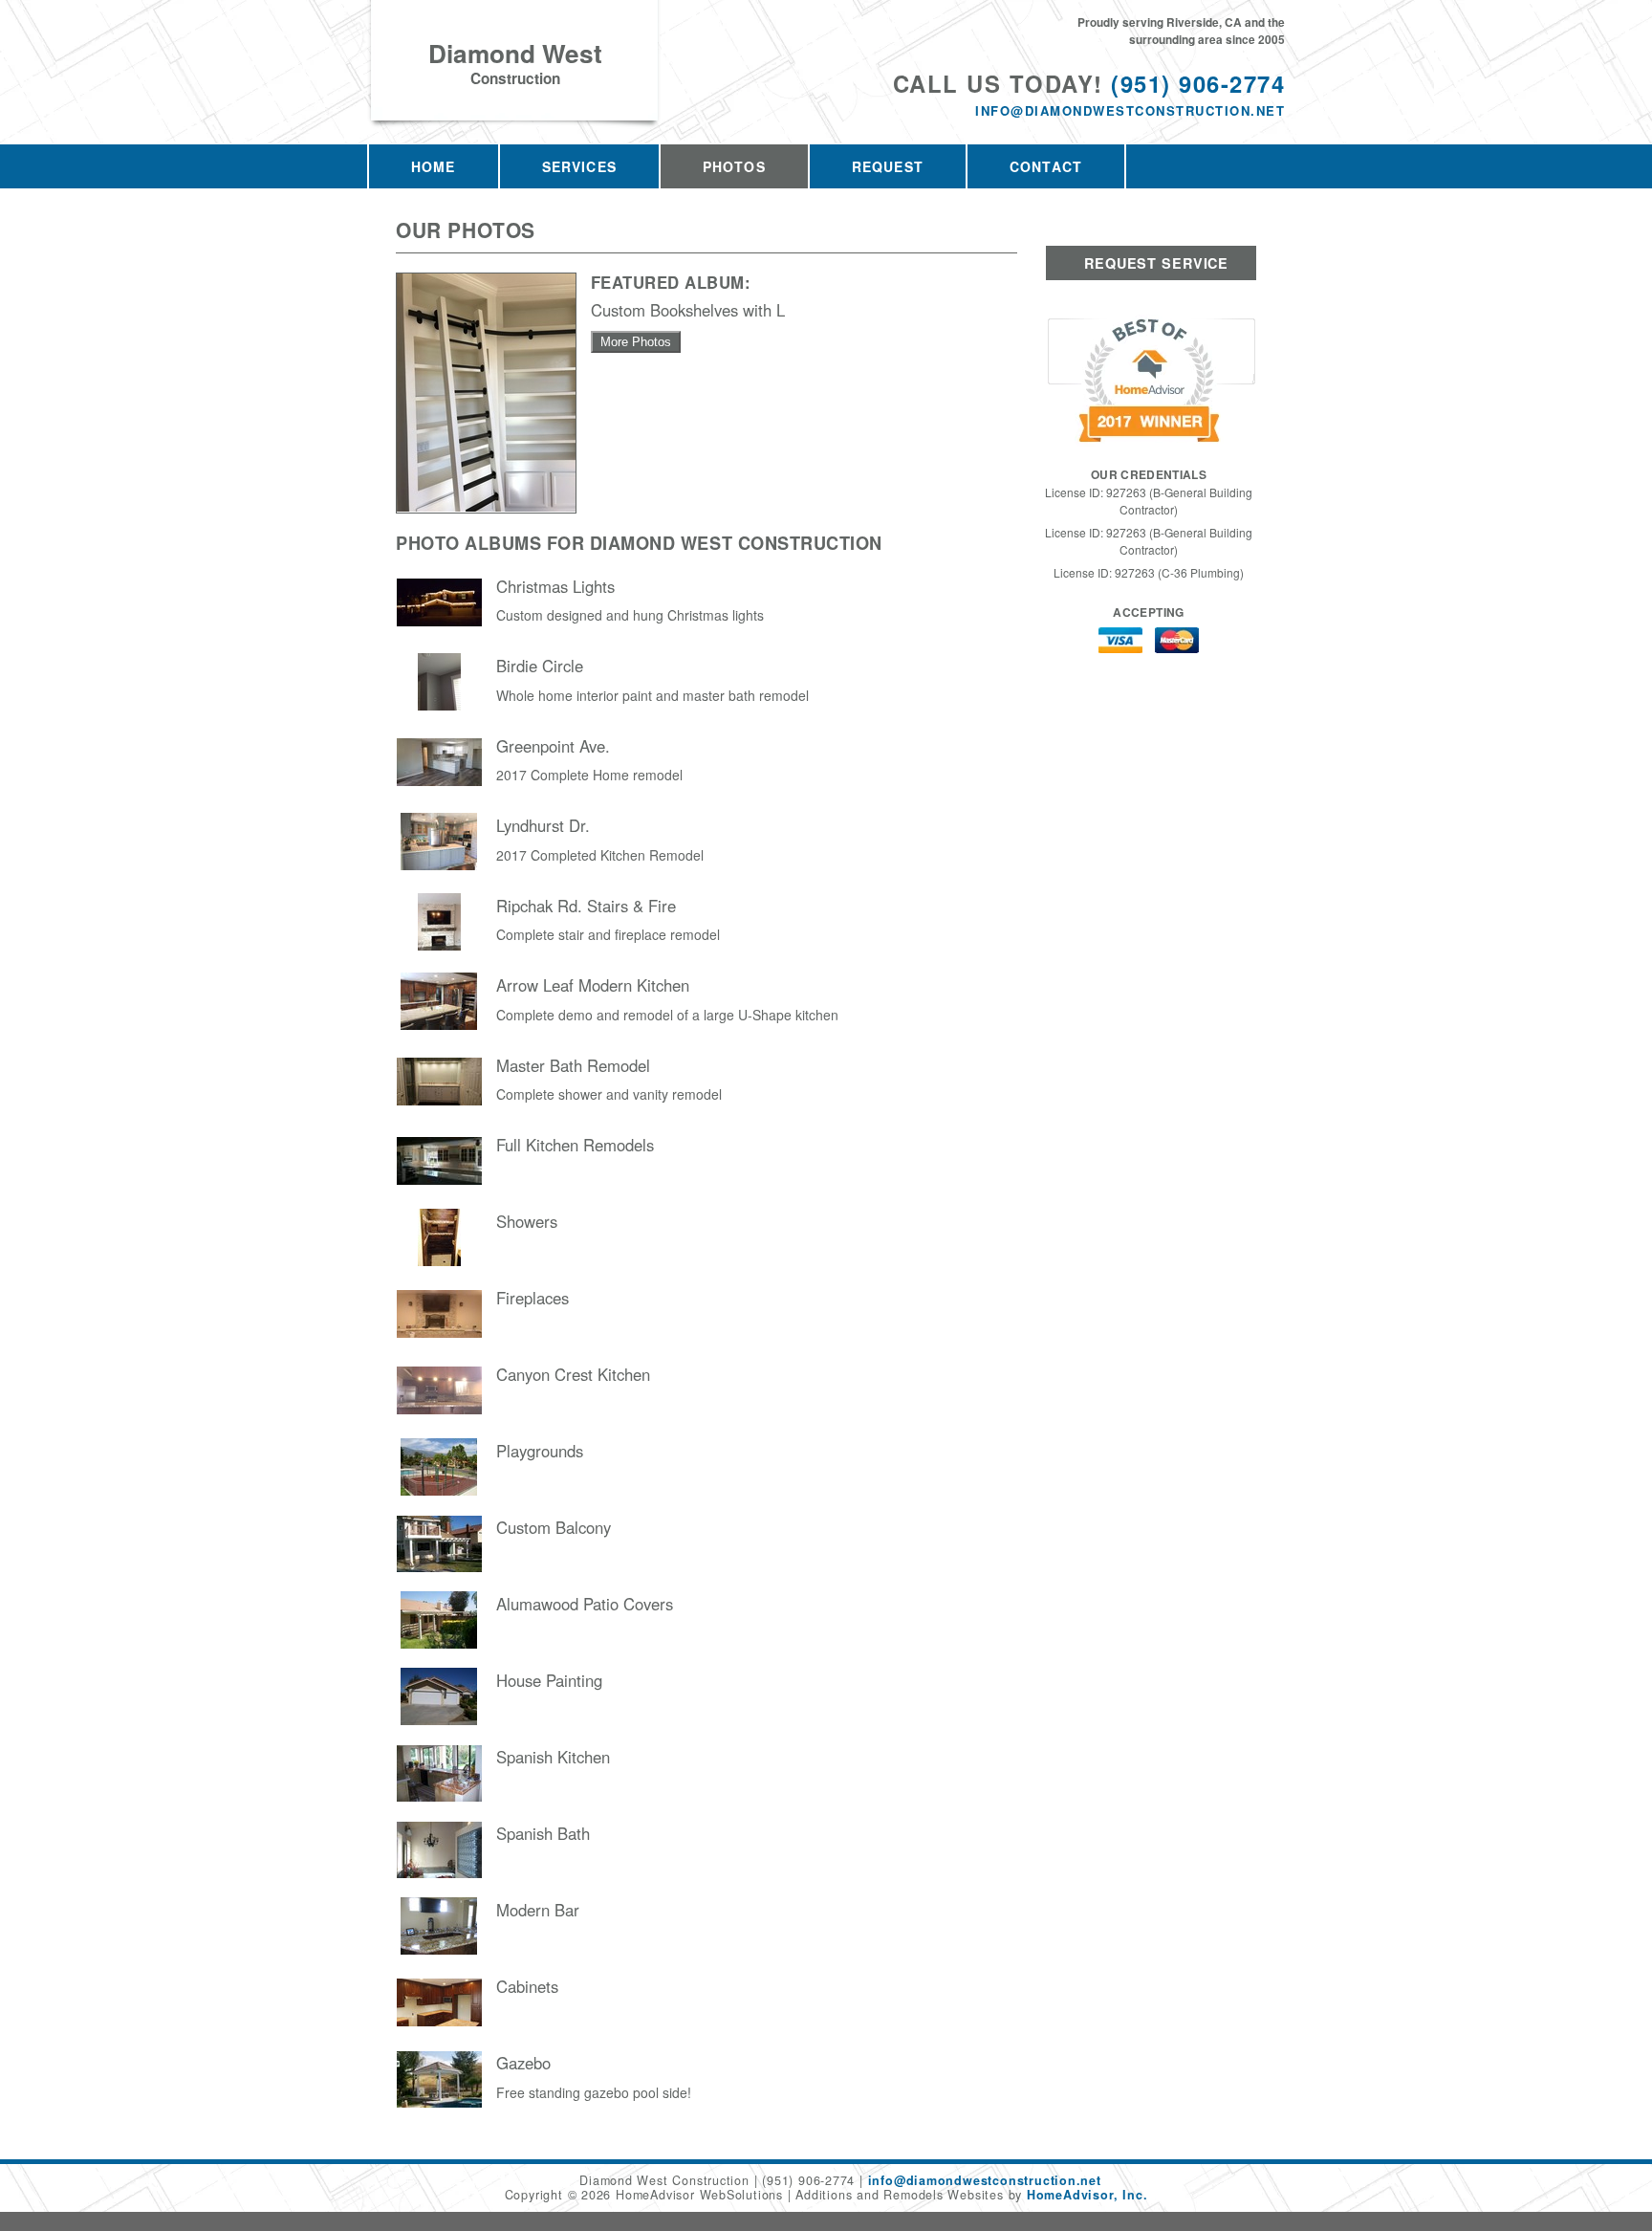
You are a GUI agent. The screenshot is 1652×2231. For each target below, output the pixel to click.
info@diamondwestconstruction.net (1130, 110)
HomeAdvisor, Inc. (1087, 2195)
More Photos (636, 342)
